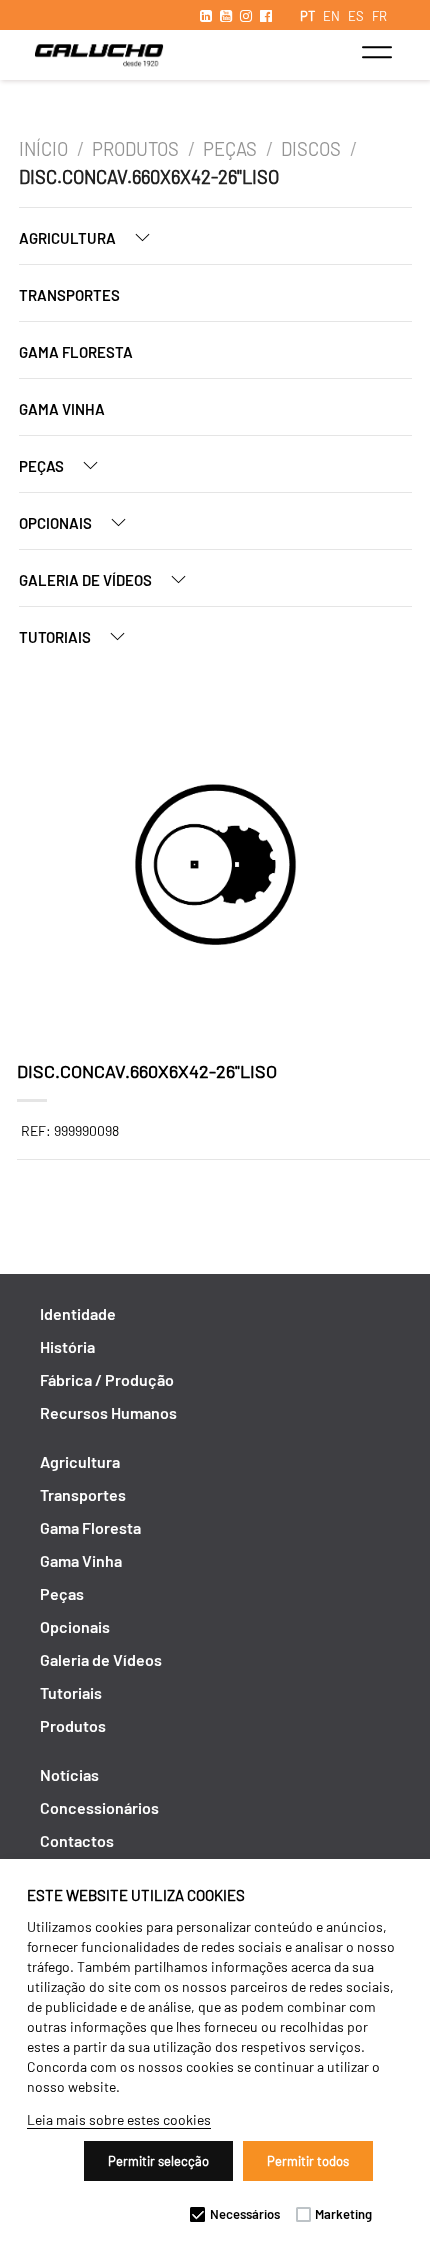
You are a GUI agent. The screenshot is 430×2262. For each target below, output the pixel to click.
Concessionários (99, 1807)
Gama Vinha (62, 409)
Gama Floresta (76, 352)
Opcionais (57, 523)
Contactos (77, 1840)
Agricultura (69, 238)
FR (379, 16)
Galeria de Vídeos (87, 580)
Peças (230, 149)
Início (43, 149)
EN (331, 16)
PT (307, 16)
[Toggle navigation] (376, 52)
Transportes (69, 295)
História (67, 1346)
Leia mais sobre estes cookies (119, 2119)
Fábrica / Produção (107, 1379)
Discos (311, 149)
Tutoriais (56, 637)
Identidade (78, 1313)
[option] (215, 867)
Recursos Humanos (108, 1412)
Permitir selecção (158, 2161)
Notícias (69, 1774)
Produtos (135, 149)
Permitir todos (308, 2161)
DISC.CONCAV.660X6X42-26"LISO (149, 177)
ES (356, 16)
